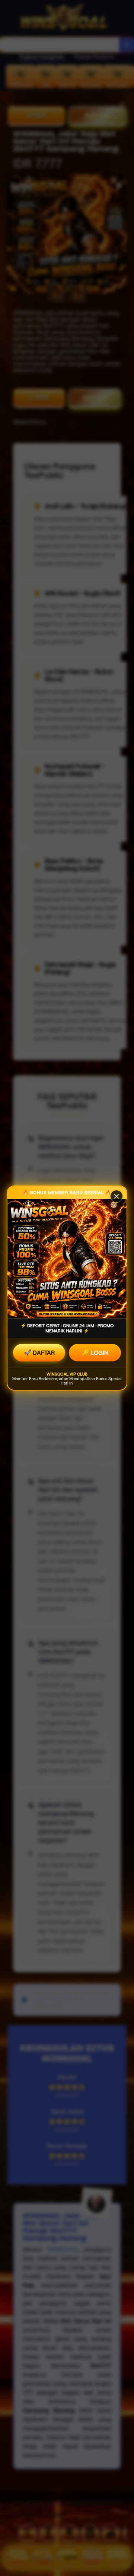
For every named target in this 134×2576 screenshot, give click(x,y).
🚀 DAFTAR (39, 1353)
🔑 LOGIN (95, 1353)
